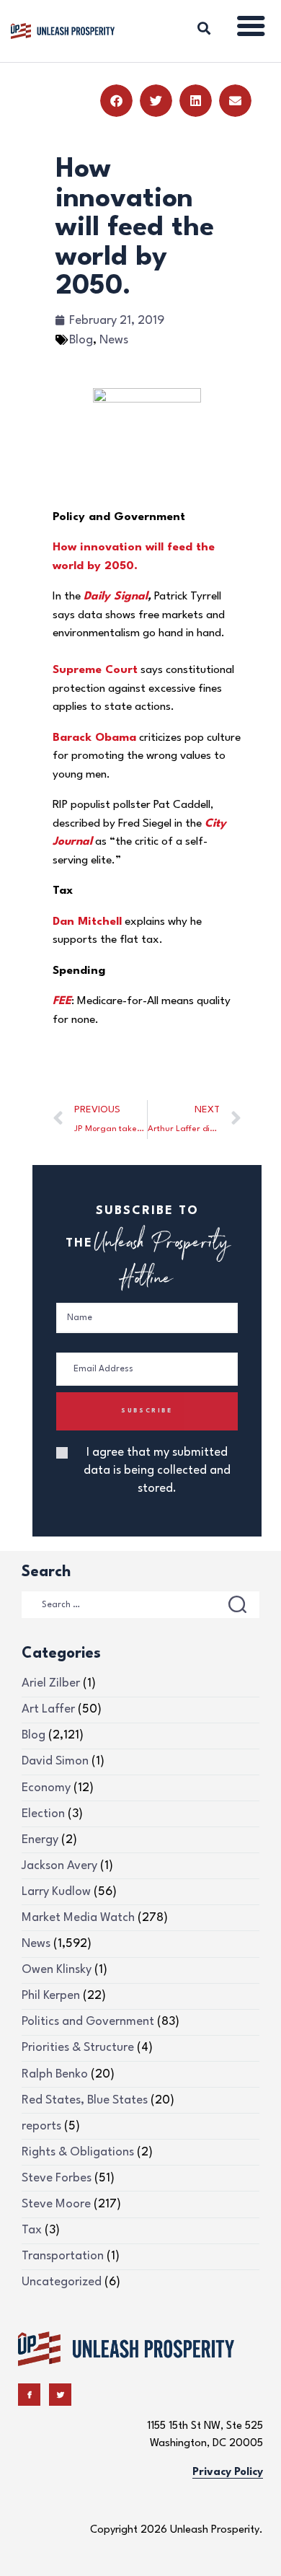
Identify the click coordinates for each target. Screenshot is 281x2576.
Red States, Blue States (85, 2100)
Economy (46, 1788)
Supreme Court (95, 670)
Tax (32, 2230)
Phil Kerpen (51, 1996)
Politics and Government (88, 2022)
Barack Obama (94, 738)
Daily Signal (116, 597)
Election (43, 1814)
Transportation (63, 2256)
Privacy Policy (228, 2472)
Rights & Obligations (78, 2152)
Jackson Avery (59, 1866)
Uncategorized (62, 2282)
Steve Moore (56, 2204)
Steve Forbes (57, 2178)
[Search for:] (140, 1604)
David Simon (55, 1761)
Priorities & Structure (78, 2048)
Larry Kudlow (56, 1892)
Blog (81, 340)
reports (41, 2126)
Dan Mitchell (87, 922)
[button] (116, 101)
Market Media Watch (78, 1918)
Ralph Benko (55, 2074)
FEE (62, 1001)
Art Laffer (48, 1709)
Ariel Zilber (51, 1683)
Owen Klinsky (57, 1970)
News (114, 340)
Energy (40, 1840)
